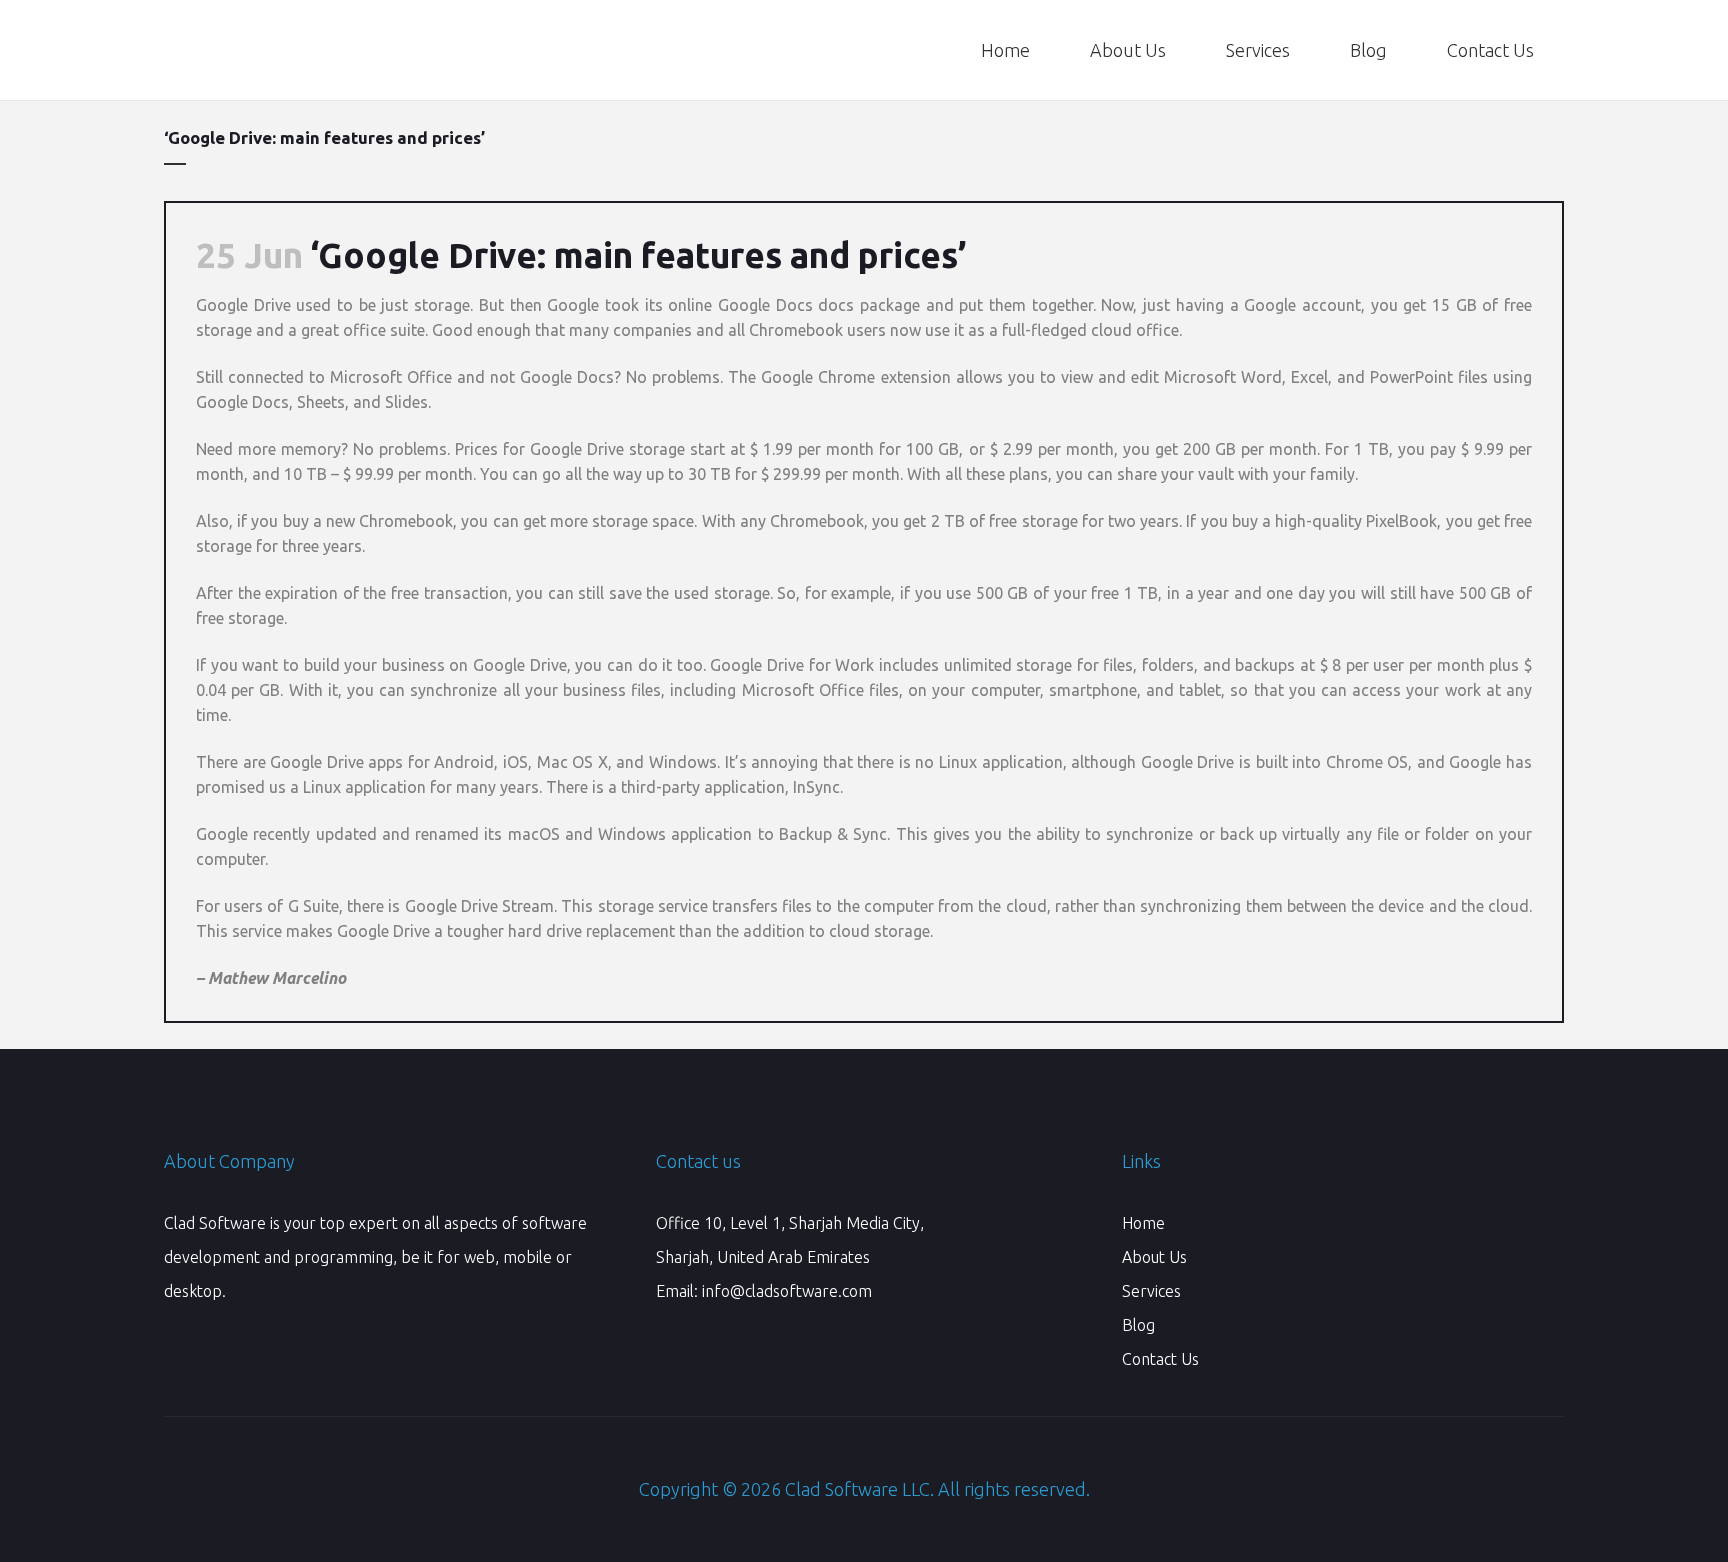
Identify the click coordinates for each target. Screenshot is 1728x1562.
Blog (1138, 1325)
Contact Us (1160, 1359)
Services (1151, 1291)
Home (1143, 1223)
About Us (1154, 1257)
